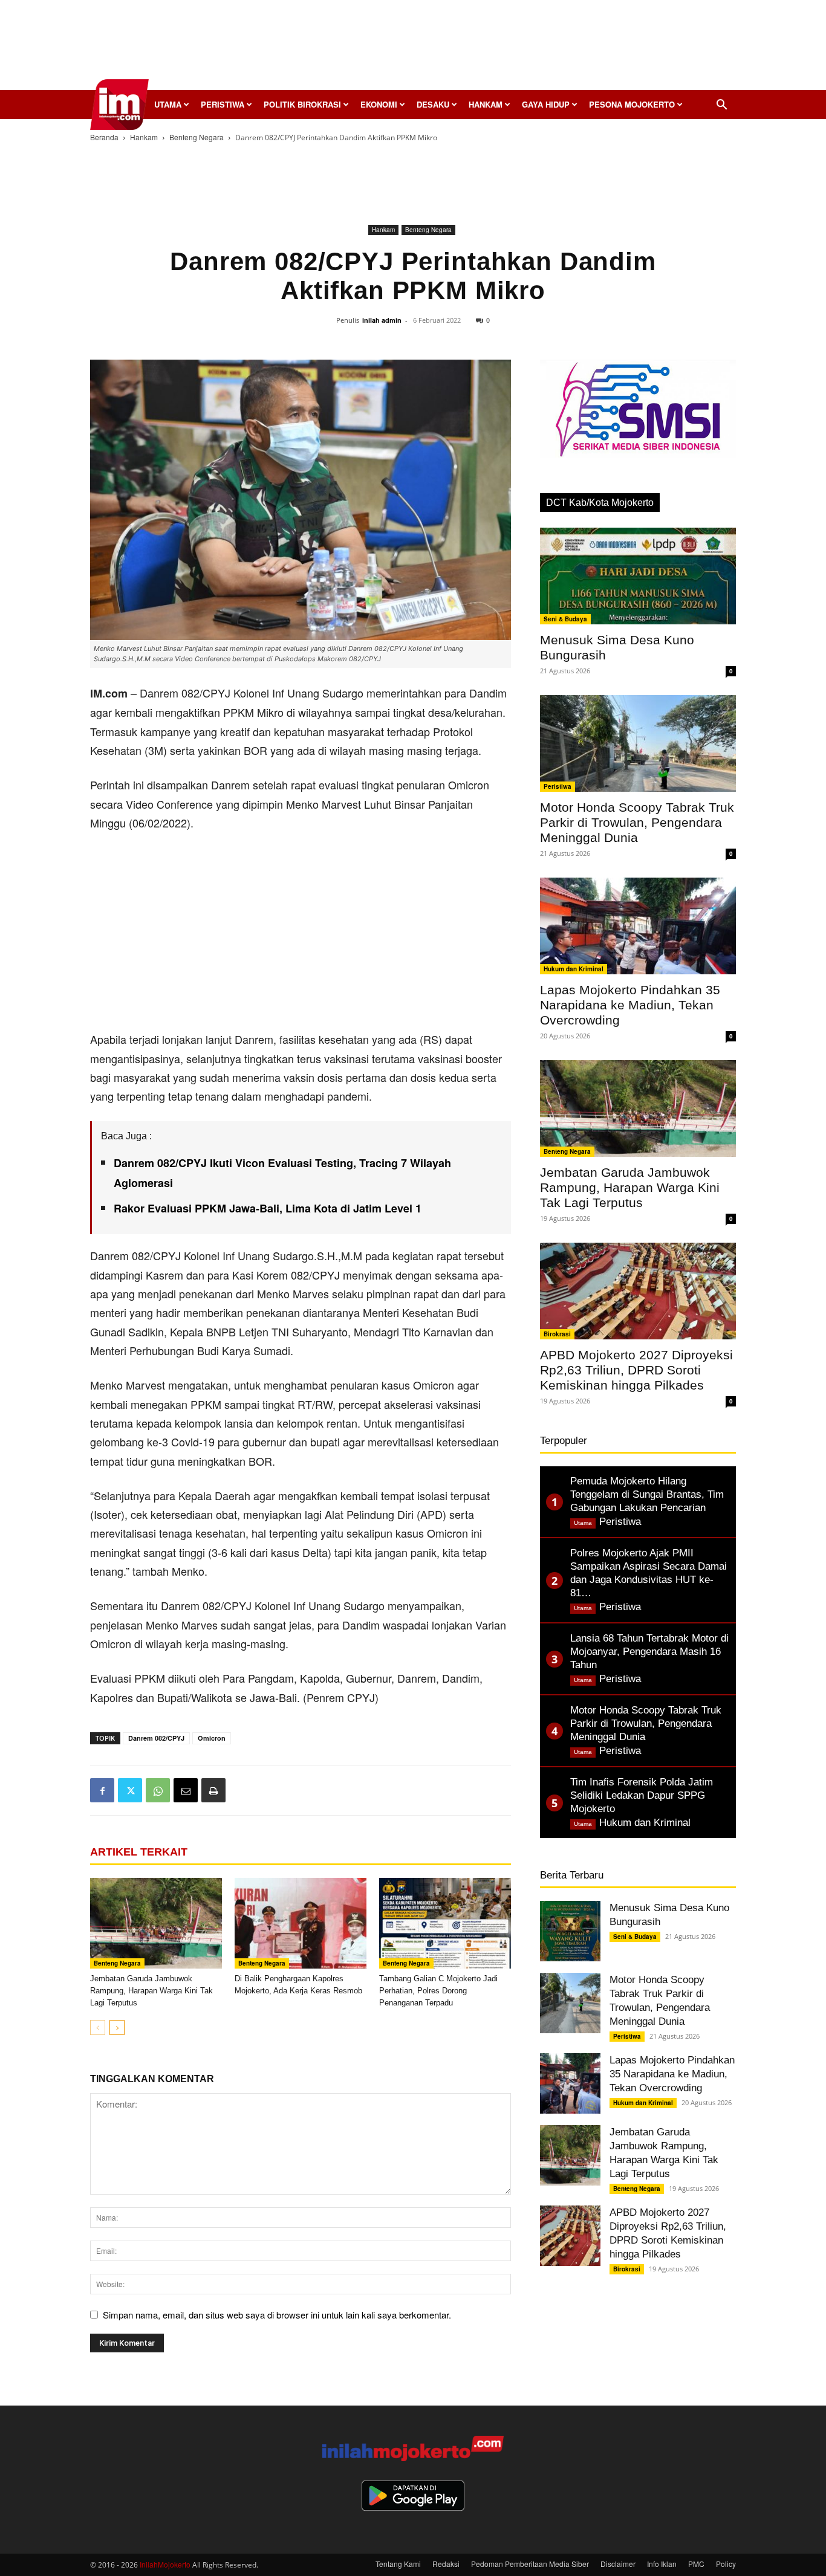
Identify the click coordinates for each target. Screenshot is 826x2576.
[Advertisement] (413, 48)
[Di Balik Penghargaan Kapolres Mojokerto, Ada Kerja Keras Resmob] (301, 1923)
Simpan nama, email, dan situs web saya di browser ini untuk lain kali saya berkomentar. (277, 2315)
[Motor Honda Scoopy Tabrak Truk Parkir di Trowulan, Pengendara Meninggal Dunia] (638, 743)
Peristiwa (223, 104)
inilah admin (382, 320)
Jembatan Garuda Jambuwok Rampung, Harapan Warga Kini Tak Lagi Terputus (151, 1991)
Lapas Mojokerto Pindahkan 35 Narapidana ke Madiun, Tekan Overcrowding (630, 1005)
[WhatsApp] (158, 1790)
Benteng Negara (197, 137)
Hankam (486, 104)
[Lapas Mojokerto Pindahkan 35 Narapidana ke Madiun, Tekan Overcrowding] (638, 926)
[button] (721, 105)
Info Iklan (662, 2564)
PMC (696, 2564)
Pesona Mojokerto (632, 104)
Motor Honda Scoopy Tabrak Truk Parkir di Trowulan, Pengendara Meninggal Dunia (637, 822)
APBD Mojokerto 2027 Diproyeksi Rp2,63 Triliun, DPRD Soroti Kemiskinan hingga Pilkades (636, 1370)
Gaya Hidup (546, 104)
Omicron (212, 1738)
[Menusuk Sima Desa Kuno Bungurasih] (638, 576)
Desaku (433, 104)
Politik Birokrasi (302, 104)
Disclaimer (618, 2564)
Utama (168, 104)
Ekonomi (379, 104)
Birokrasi (557, 1334)
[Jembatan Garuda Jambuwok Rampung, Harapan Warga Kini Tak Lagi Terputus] (156, 1923)
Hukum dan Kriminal (574, 969)
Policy (726, 2564)
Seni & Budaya (565, 619)
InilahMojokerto (165, 2564)
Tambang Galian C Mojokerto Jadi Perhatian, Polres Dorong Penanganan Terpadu (438, 1991)
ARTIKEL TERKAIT (139, 1852)
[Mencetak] (213, 1790)
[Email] (186, 1790)
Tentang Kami (398, 2564)
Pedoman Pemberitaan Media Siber (530, 2564)
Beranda (104, 137)
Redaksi (446, 2564)
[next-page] (117, 2027)
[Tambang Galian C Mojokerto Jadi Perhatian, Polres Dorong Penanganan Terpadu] (445, 1923)
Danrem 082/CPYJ (156, 1738)
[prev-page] (98, 2027)
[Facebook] (102, 1790)
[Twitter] (130, 1790)
